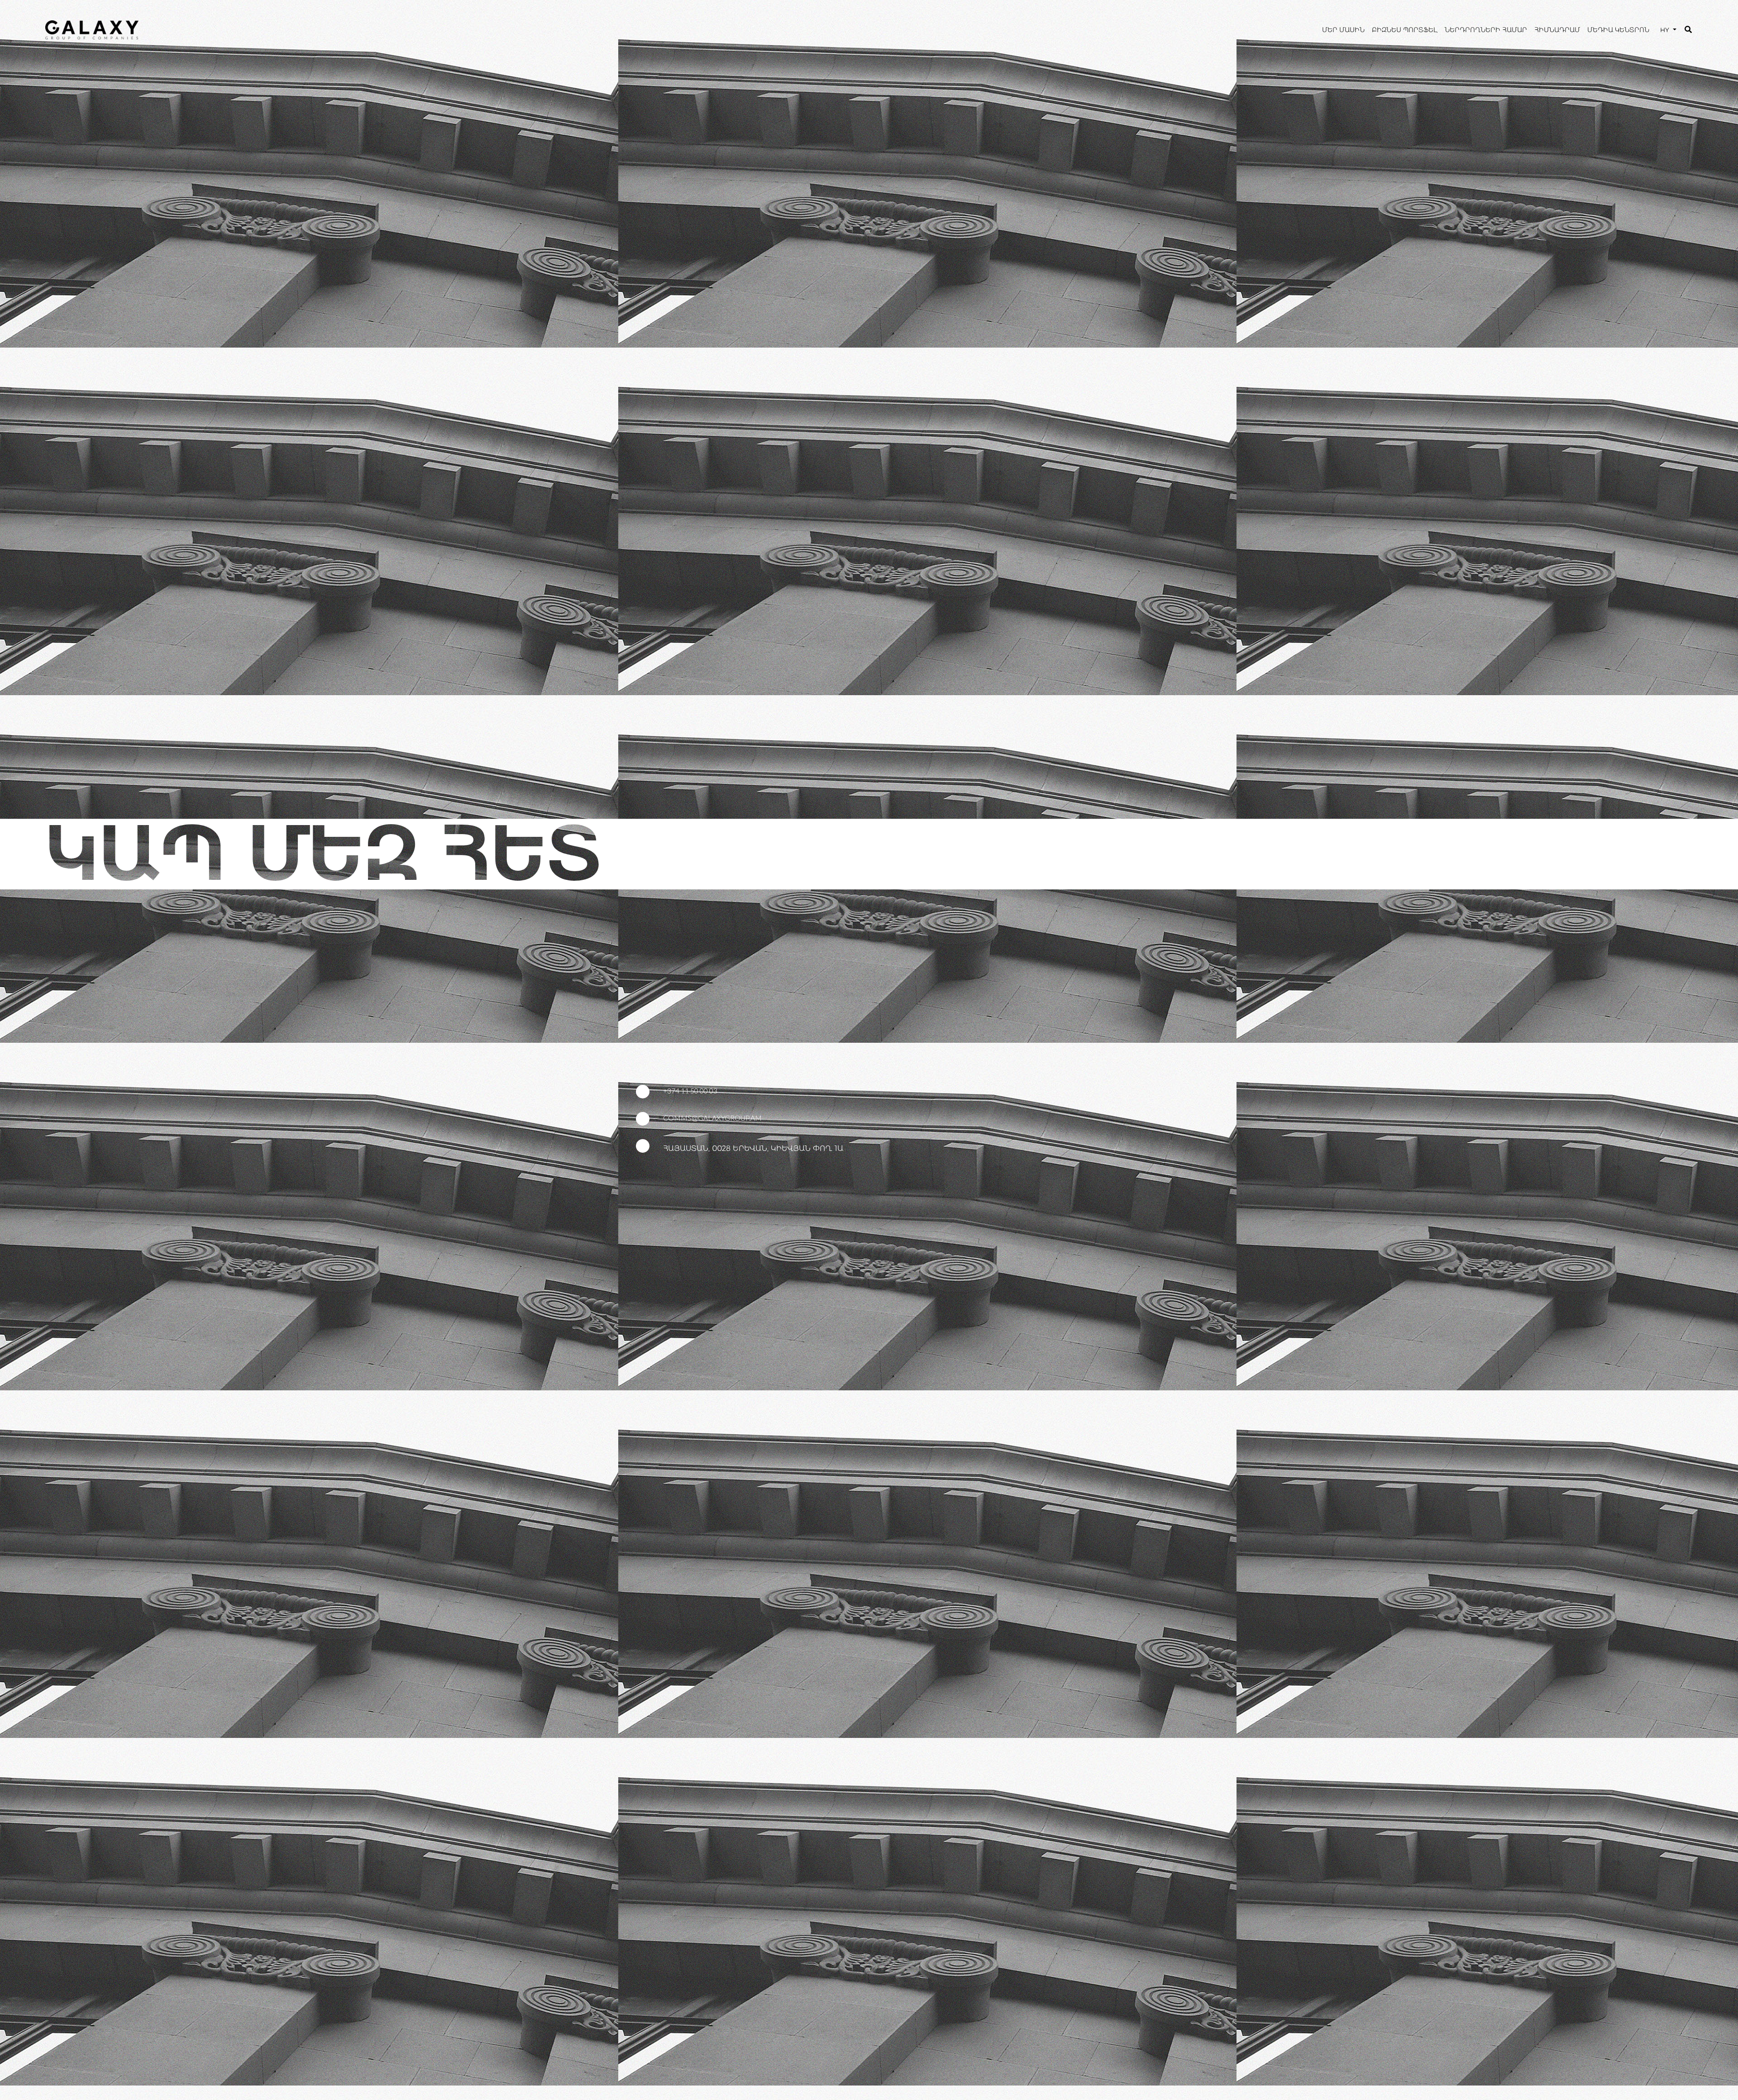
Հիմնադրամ (1557, 30)
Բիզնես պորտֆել (1405, 30)
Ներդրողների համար (1486, 30)
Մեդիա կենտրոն (1618, 30)
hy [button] (1666, 30)
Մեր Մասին (1343, 30)
